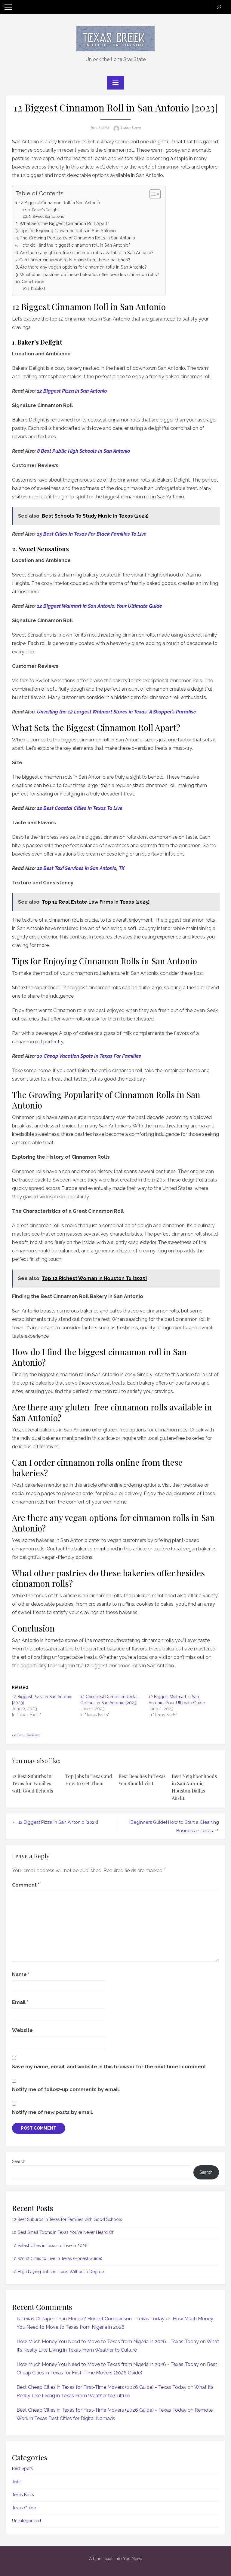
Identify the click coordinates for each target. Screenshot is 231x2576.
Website (22, 2030)
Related (38, 289)
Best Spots (22, 2468)
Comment (26, 1885)
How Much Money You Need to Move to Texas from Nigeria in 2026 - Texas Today (108, 2342)
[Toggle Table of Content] (152, 194)
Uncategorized (26, 2521)
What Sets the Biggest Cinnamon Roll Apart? (64, 223)
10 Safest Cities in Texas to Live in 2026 (50, 2246)
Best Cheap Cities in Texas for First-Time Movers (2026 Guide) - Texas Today (102, 2387)
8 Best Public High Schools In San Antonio (83, 451)
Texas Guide (24, 2508)
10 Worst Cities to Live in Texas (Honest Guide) (57, 2258)
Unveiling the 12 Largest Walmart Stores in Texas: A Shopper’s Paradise (117, 712)
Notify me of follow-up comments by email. (66, 2089)
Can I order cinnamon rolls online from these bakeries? (75, 260)
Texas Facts (23, 2495)
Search (19, 2161)
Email (20, 2002)
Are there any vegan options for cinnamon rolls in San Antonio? (83, 267)
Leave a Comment (26, 1735)
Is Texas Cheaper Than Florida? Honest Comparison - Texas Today (91, 2319)
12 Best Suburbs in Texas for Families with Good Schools (32, 1783)
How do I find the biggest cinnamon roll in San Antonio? (75, 245)
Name (21, 1974)
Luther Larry (131, 128)
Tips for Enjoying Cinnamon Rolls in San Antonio (68, 231)
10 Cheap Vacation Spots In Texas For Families (89, 1056)
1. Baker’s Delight (43, 210)
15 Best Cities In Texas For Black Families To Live (92, 534)
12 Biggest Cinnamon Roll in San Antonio (60, 203)
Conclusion (33, 282)
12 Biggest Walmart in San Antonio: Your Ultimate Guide (100, 606)
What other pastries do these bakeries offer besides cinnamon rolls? (89, 274)
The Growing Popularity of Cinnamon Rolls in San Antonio (77, 238)
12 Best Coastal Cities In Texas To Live (80, 808)
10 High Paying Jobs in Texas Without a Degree (58, 2272)
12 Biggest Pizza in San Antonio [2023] (58, 1822)
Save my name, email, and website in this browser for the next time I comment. (110, 2067)
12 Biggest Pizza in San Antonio (72, 391)
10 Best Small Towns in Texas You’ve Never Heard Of (63, 2232)
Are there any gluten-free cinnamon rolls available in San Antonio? (87, 252)
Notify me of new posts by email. (53, 2112)
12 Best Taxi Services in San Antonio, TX (81, 868)
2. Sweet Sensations (46, 216)
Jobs (17, 2482)
